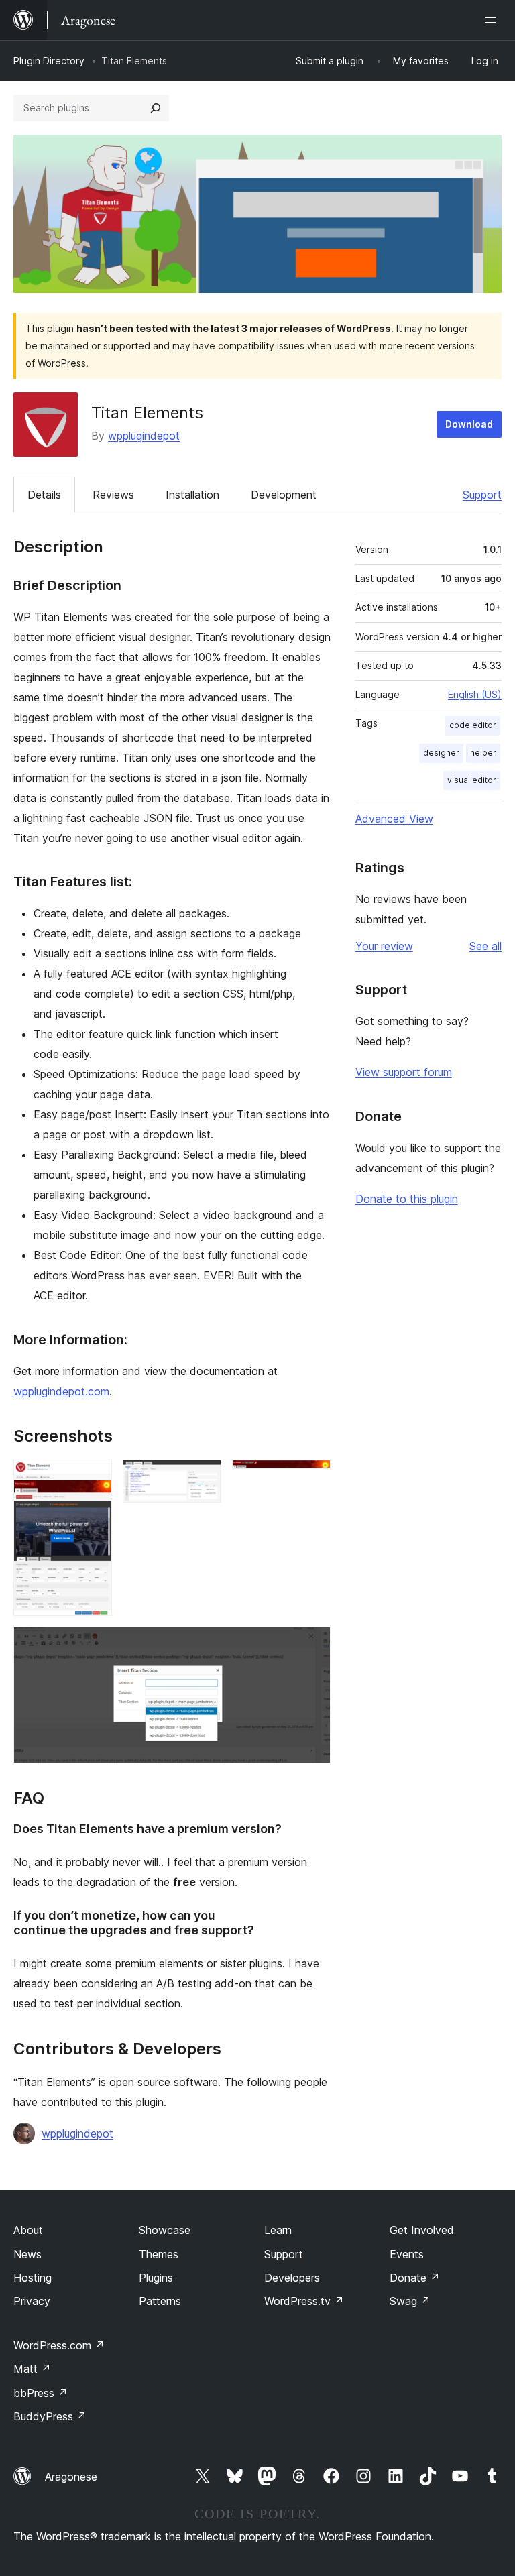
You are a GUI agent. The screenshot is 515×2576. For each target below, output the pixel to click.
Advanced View (394, 819)
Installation (192, 495)
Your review (384, 946)
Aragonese (71, 2477)
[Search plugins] (156, 108)
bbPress (41, 2393)
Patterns (160, 2301)
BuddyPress (50, 2416)
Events (407, 2254)
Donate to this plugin (407, 1199)
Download (469, 424)
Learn (278, 2230)
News (27, 2254)
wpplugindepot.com (61, 1391)
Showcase (165, 2230)
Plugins (156, 2278)
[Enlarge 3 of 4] (312, 1478)
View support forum (404, 1072)
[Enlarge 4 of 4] (312, 1645)
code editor (473, 725)
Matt (32, 2369)
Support (482, 495)
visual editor (472, 780)
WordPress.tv (304, 2301)
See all (485, 946)
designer (441, 753)
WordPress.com (59, 2345)
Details (44, 495)
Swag (410, 2301)
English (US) (475, 694)
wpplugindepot (144, 436)
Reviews (113, 495)
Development (284, 495)
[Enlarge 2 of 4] (203, 1478)
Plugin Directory (49, 61)
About (28, 2230)
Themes (159, 2254)
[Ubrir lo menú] (494, 20)
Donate (415, 2278)
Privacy (32, 2301)
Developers (292, 2278)
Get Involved (422, 2230)
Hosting (33, 2278)
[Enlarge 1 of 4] (94, 1478)
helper (483, 753)
